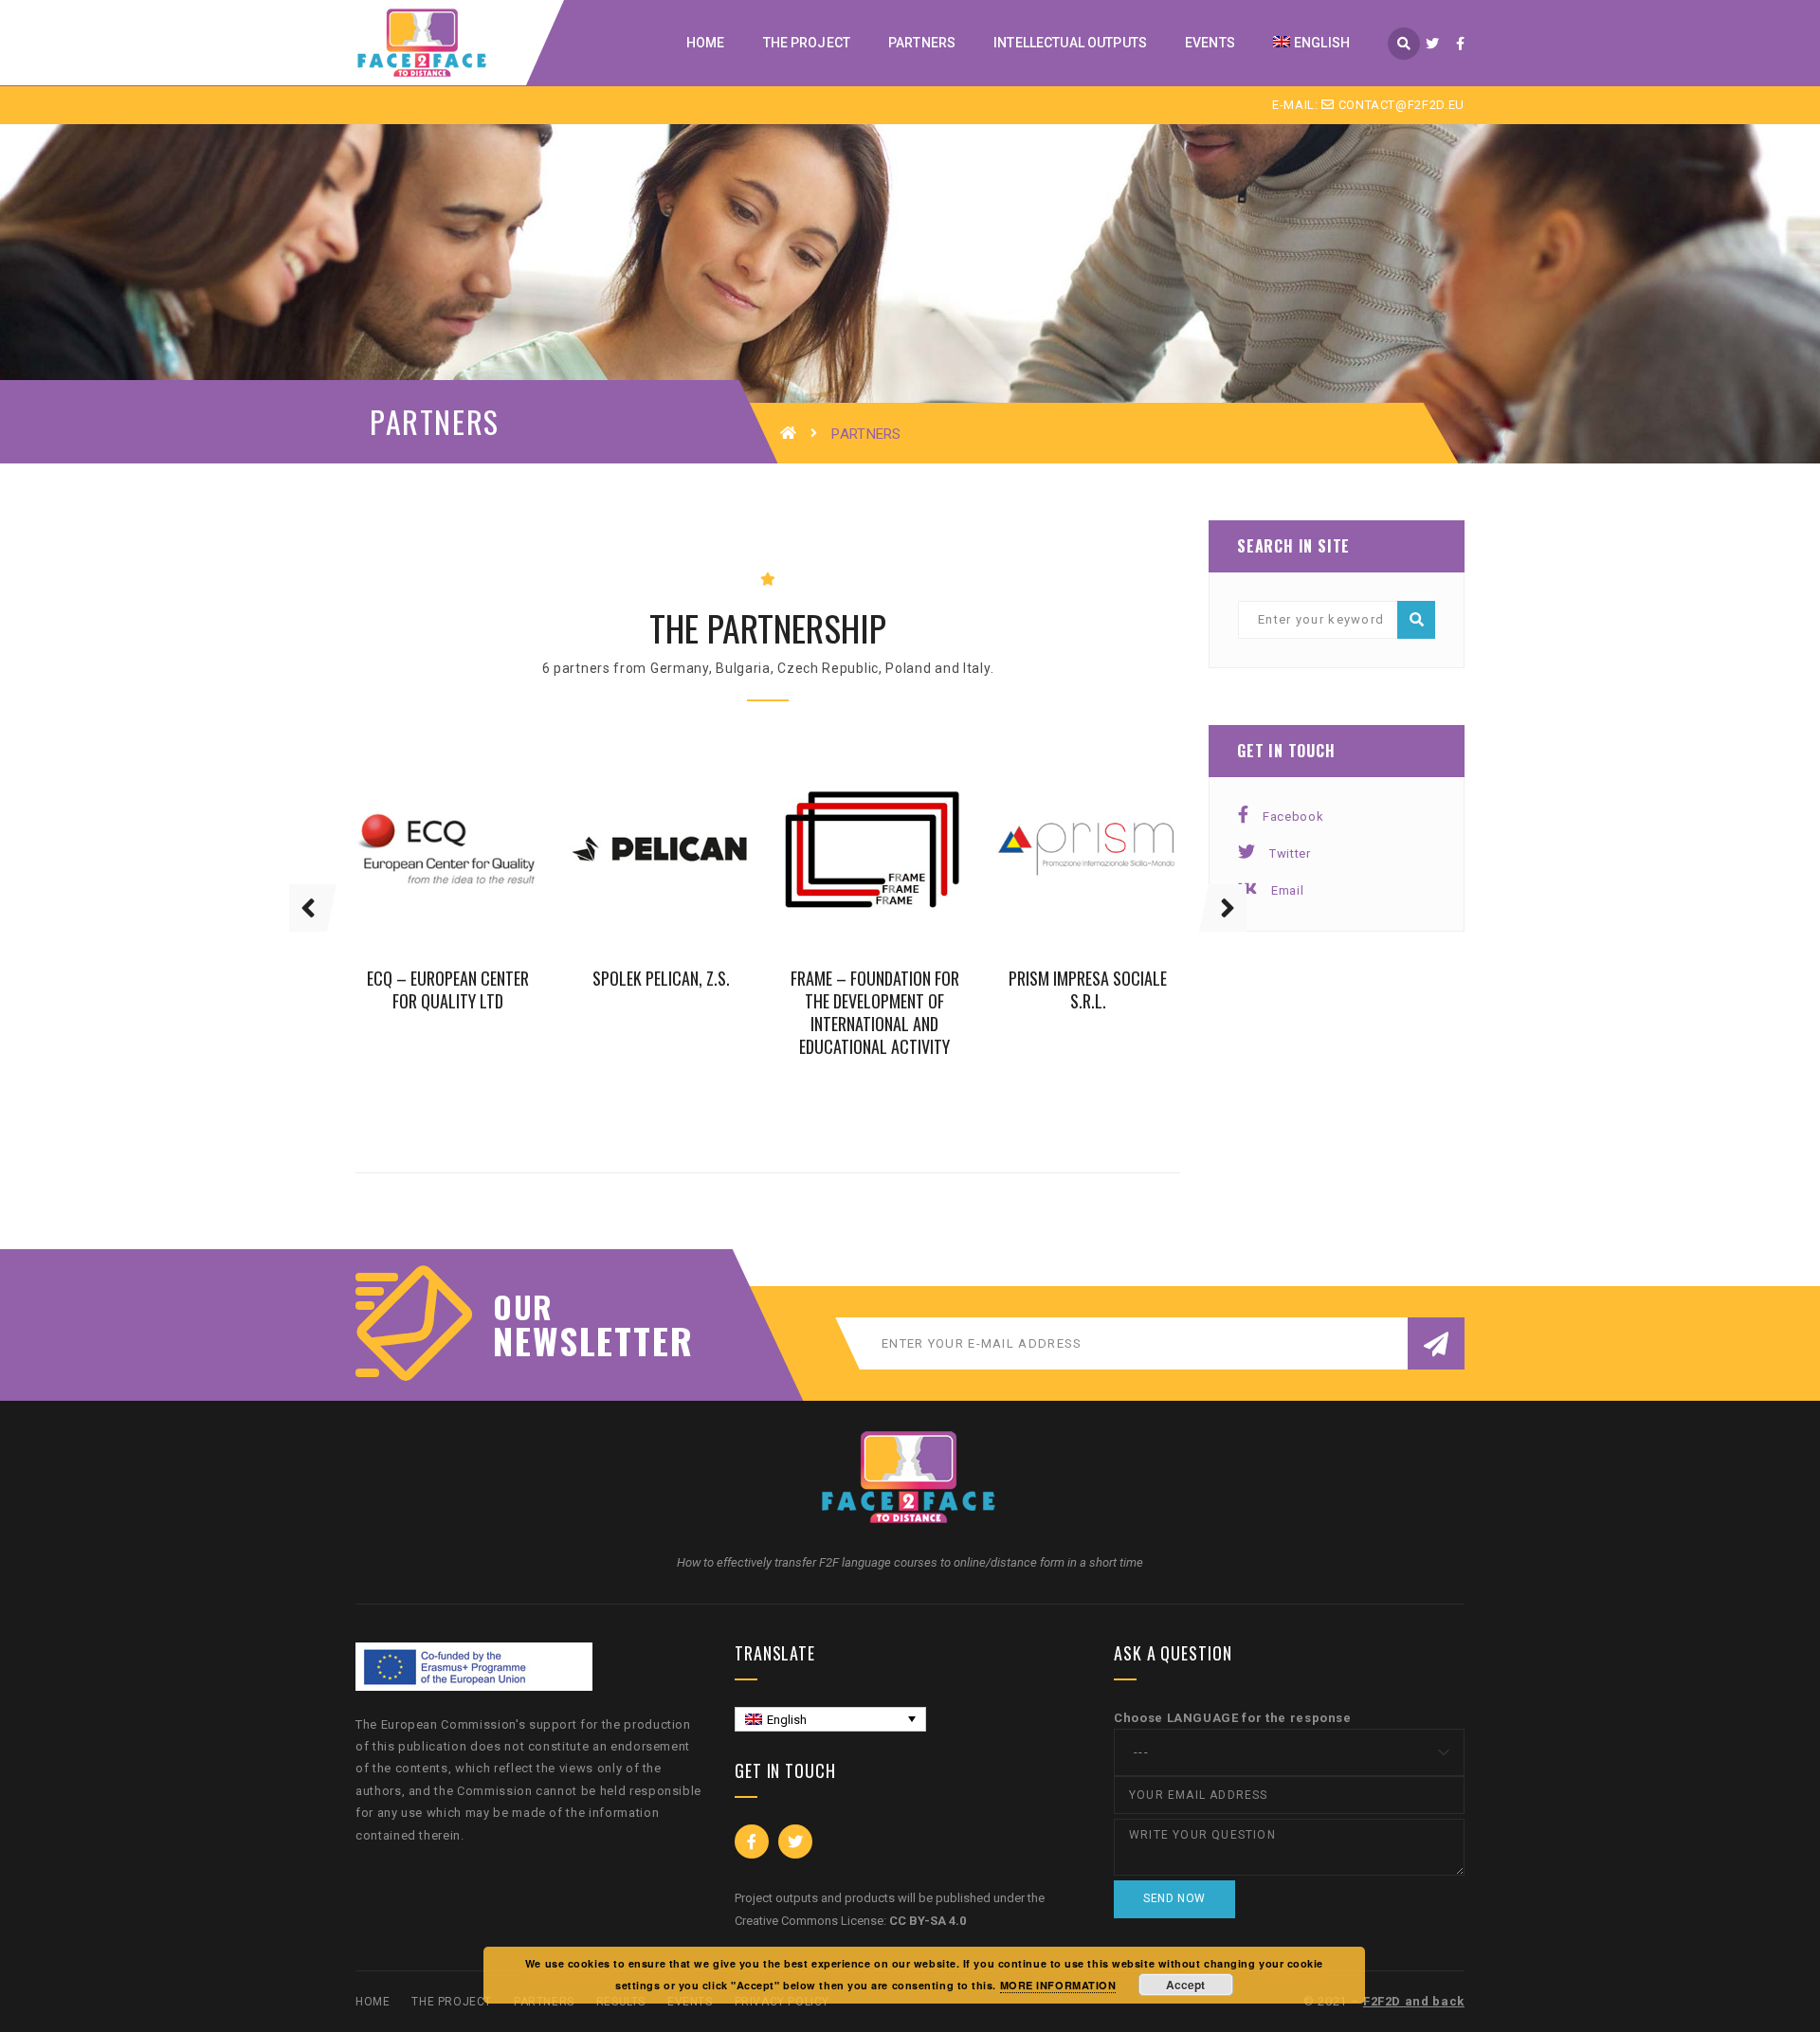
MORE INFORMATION (1058, 1985)
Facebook (1293, 816)
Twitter (1290, 853)
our (523, 1307)
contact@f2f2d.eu (1400, 105)
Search (1416, 620)
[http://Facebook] (417, 872)
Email (1287, 890)
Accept (1185, 1985)
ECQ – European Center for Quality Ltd (448, 989)
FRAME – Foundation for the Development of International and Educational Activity (875, 1012)
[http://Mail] (480, 872)
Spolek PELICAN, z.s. (661, 978)
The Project (452, 2002)
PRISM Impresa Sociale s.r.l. (1088, 989)
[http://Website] (448, 872)
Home (373, 2002)
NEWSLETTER (583, 1340)
